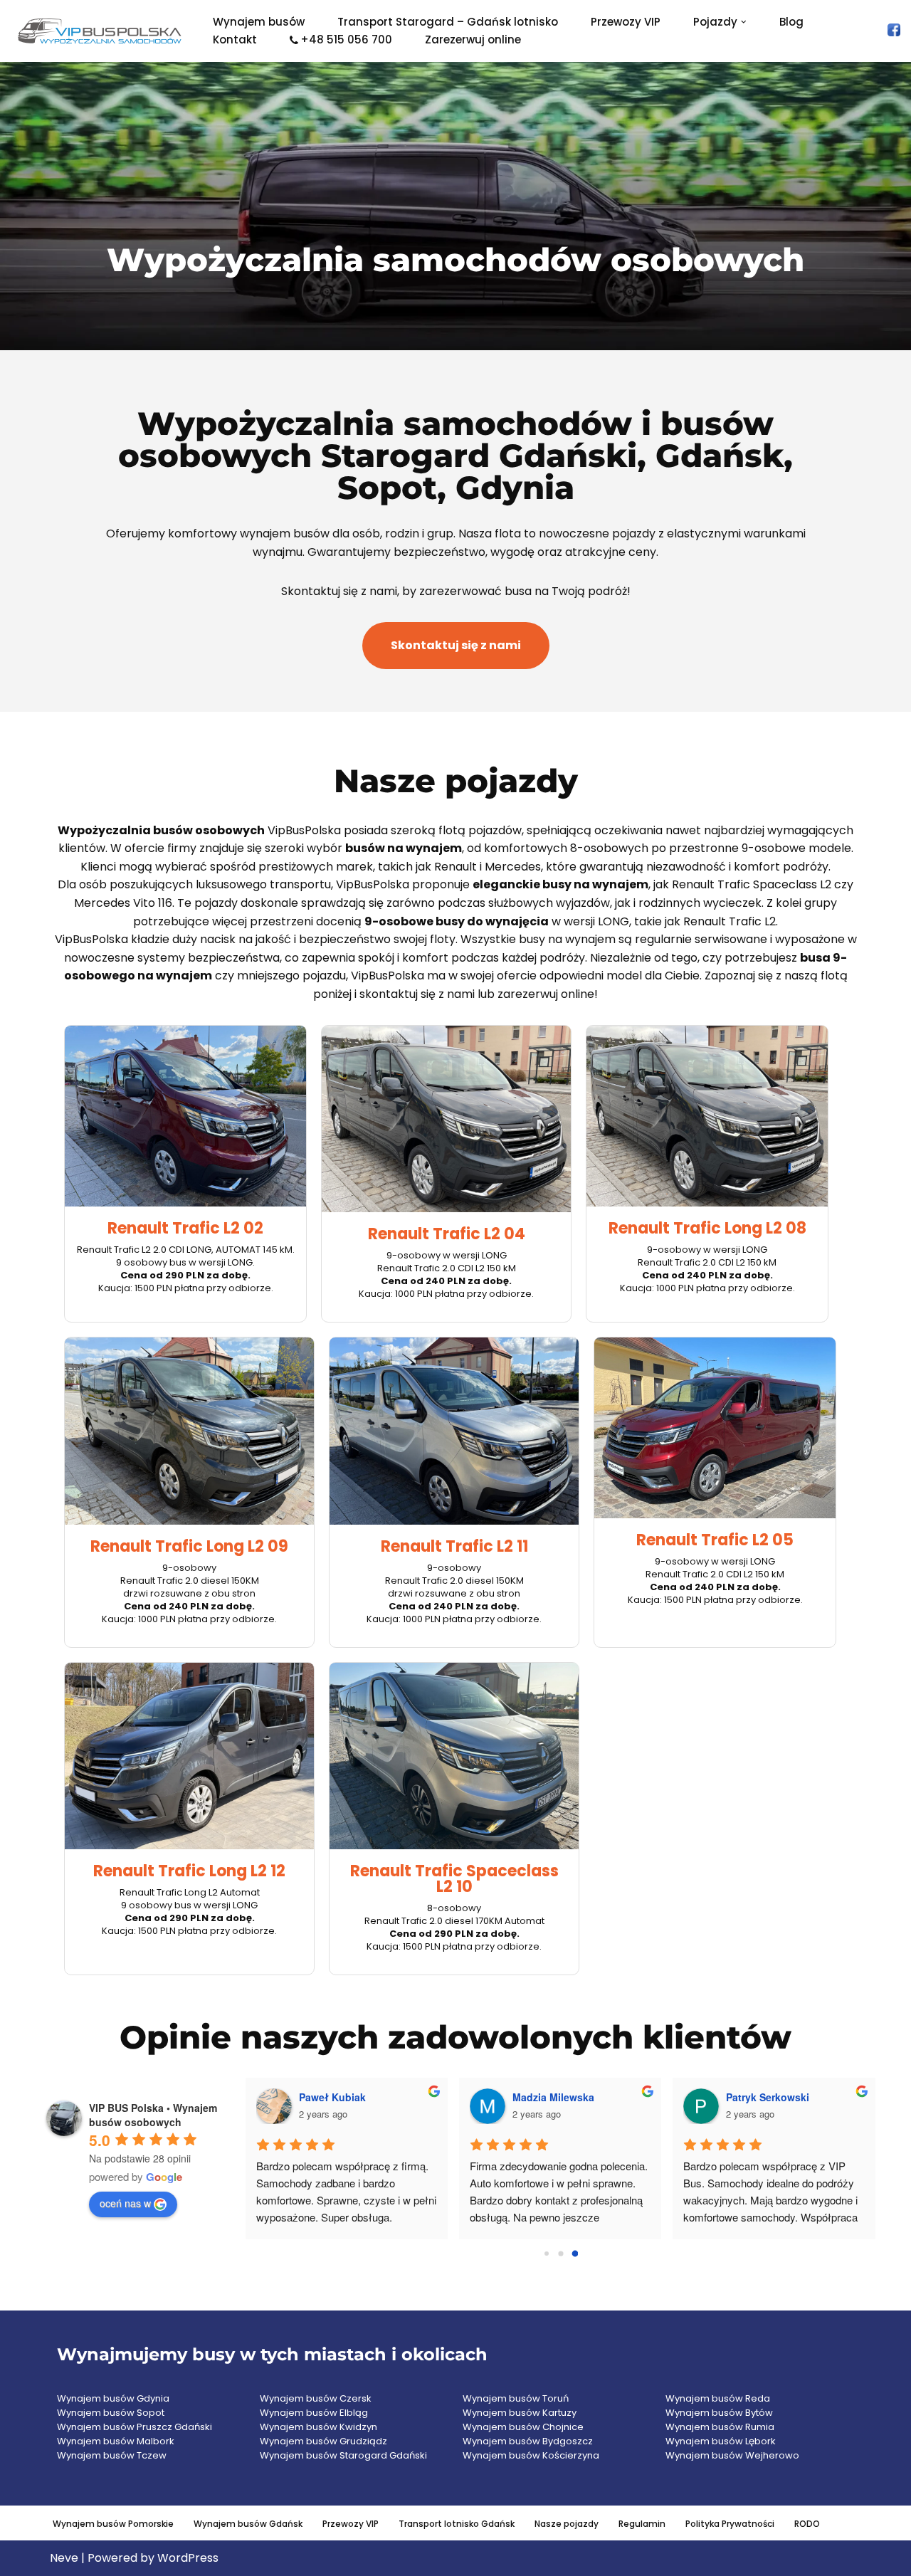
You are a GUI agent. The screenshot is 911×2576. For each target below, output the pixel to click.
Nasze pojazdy (567, 2524)
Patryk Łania (330, 2097)
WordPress (188, 2558)
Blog (791, 22)
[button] (744, 22)
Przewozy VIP (626, 22)
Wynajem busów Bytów (719, 2413)
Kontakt (235, 40)
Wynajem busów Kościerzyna (531, 2455)
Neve (64, 2558)
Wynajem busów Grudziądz (323, 2441)
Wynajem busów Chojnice (523, 2427)
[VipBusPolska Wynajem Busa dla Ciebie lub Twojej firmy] (100, 31)
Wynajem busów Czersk (316, 2398)
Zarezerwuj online (473, 40)
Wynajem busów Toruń (516, 2398)
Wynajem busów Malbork (116, 2441)
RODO (807, 2524)
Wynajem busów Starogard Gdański (343, 2455)
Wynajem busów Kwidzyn (318, 2427)
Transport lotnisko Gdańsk (457, 2524)
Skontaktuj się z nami (456, 645)
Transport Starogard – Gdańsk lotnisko (448, 22)
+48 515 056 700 (346, 40)
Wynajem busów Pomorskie (113, 2524)
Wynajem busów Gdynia (113, 2398)
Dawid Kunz (755, 2097)
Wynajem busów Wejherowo (732, 2455)
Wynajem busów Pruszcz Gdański (135, 2427)
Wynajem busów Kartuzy (520, 2413)
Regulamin (642, 2524)
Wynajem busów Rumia (720, 2427)
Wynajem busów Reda (718, 2398)
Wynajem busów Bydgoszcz (528, 2441)
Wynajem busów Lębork (721, 2441)
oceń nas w (125, 2203)
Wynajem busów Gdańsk (248, 2524)
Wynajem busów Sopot (111, 2413)
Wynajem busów (259, 22)
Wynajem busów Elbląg (314, 2413)
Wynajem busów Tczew (112, 2455)
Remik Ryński (546, 2097)
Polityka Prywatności (730, 2524)
